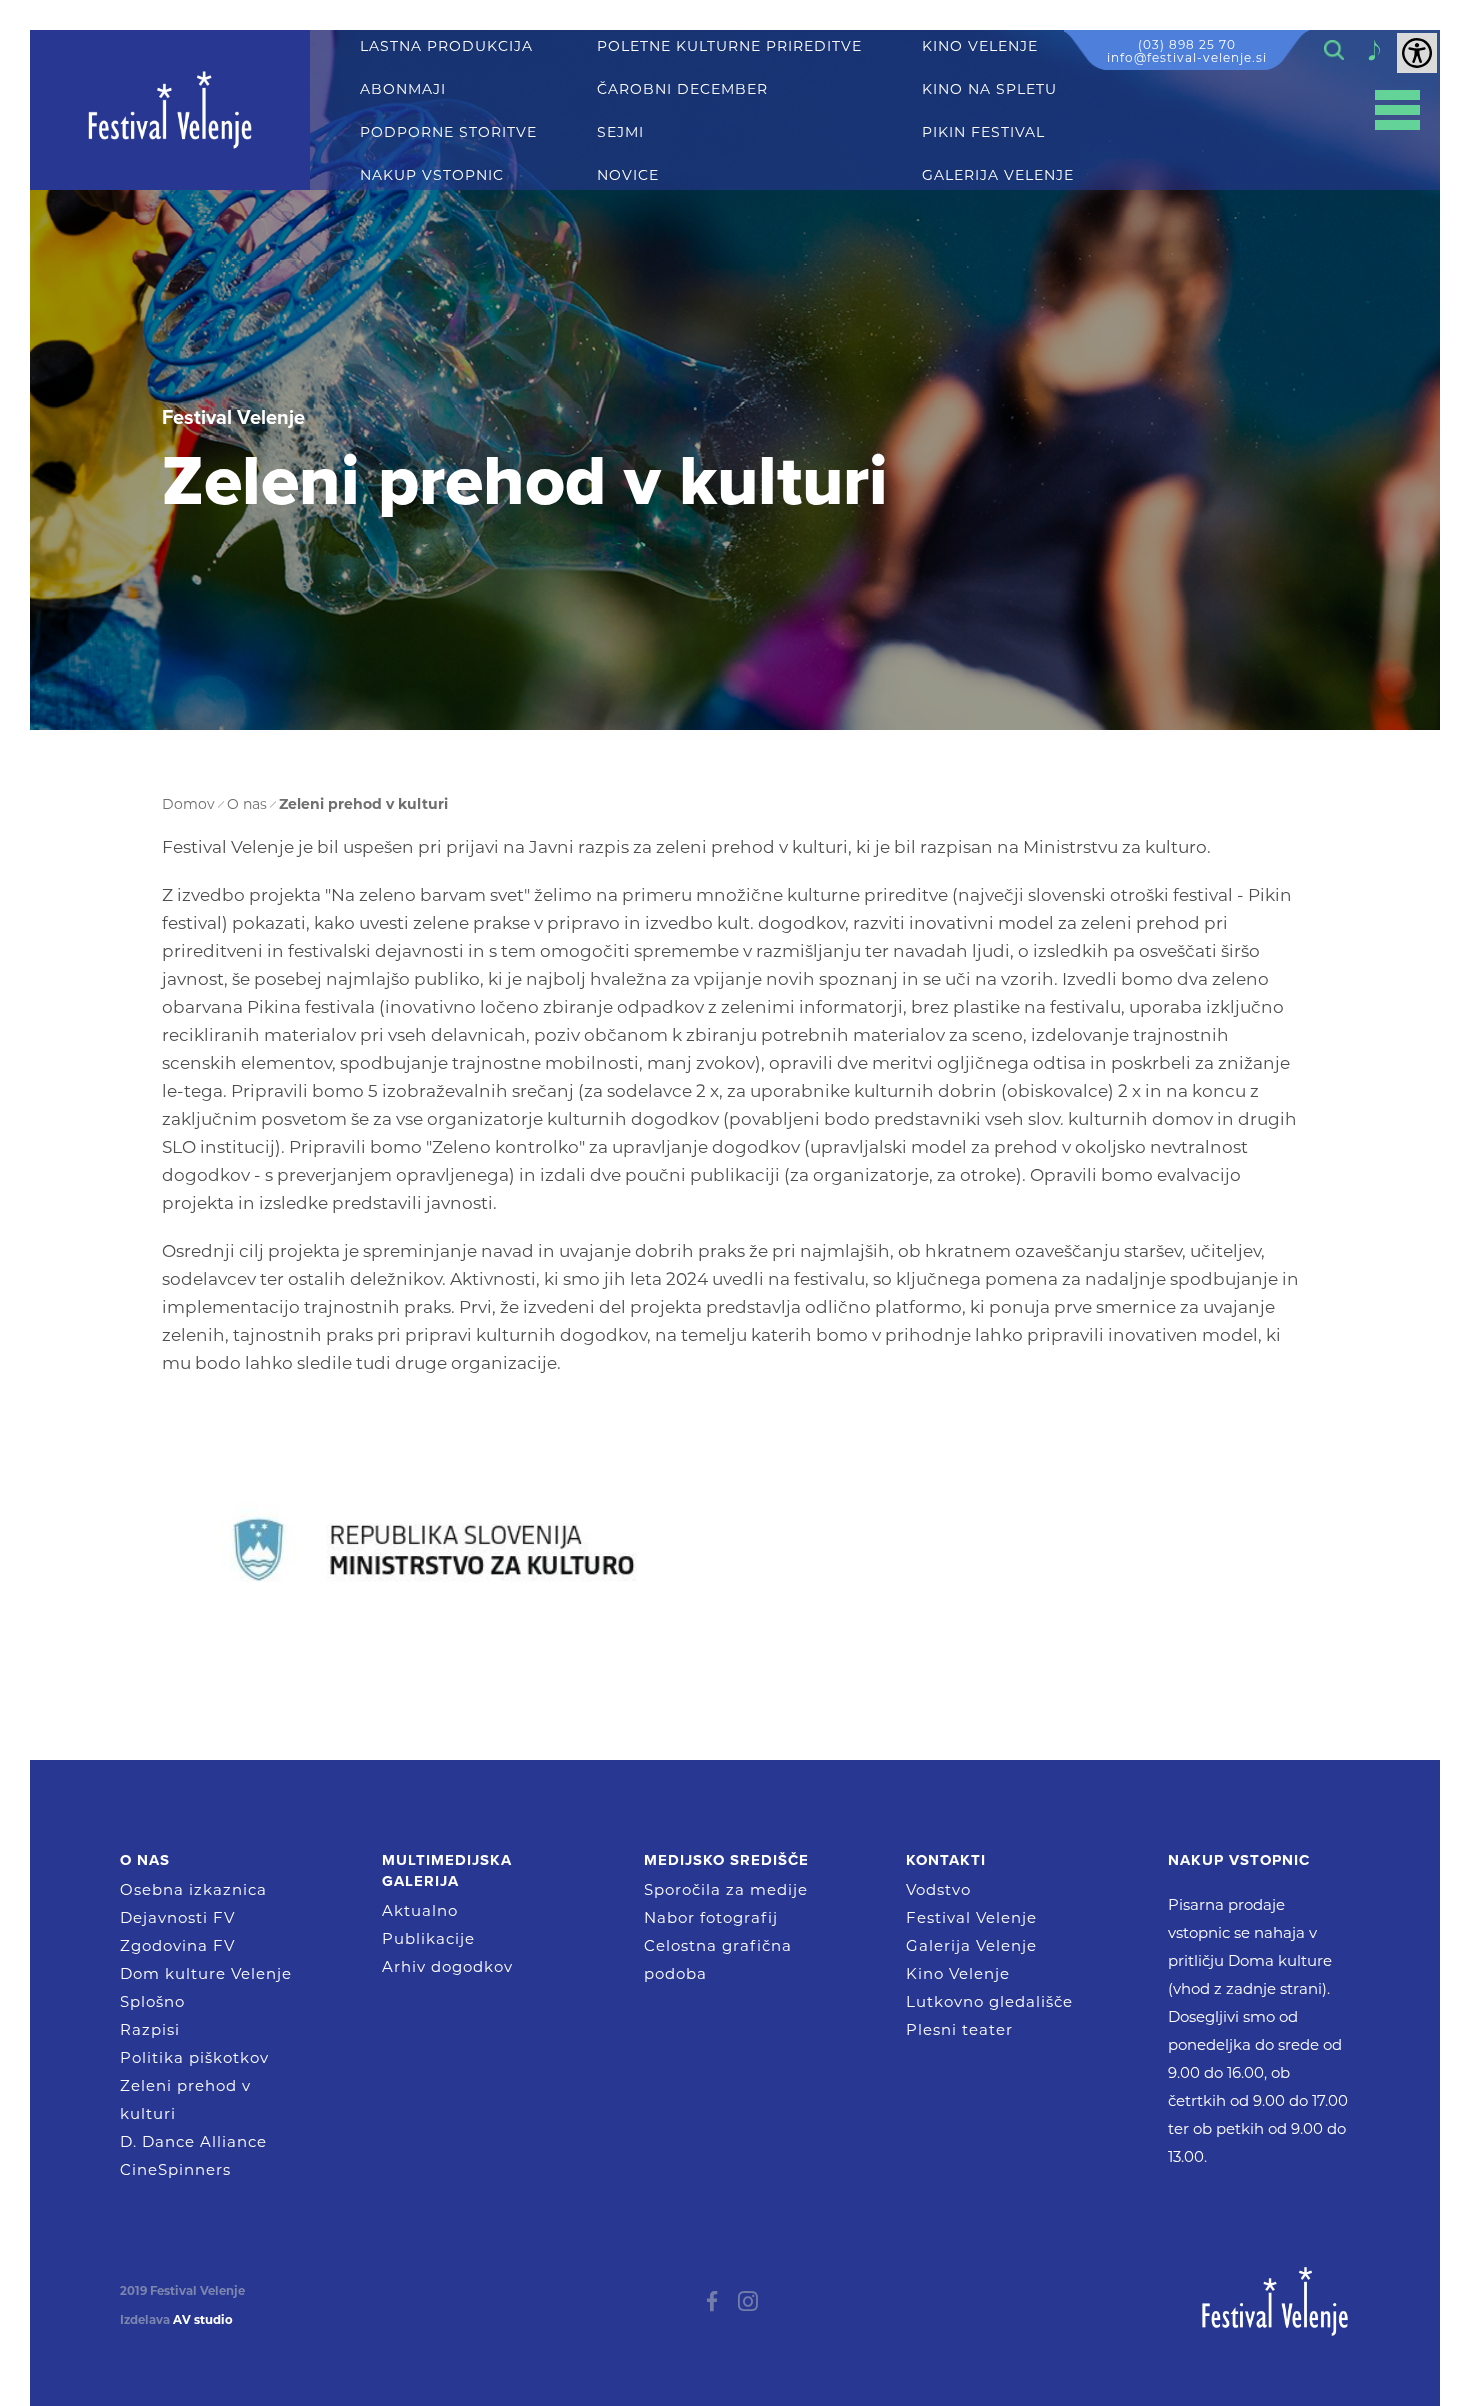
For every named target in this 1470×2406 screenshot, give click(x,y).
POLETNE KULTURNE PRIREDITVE (729, 46)
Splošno (152, 2001)
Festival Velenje (971, 1917)
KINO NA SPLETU (989, 89)
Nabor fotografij (711, 1917)
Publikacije (428, 1938)
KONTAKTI (946, 1860)
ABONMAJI (403, 89)
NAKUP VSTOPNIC (432, 175)
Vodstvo (938, 1889)
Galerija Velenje (971, 1945)
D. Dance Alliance (193, 2141)
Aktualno (420, 1910)
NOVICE (628, 175)
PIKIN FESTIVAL (983, 132)
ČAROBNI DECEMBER (682, 89)
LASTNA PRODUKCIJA (446, 46)
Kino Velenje (958, 1973)
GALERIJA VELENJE (998, 175)
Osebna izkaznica (193, 1889)
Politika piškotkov (194, 2057)
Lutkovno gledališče (989, 2001)
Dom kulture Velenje (206, 1973)
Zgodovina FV (177, 1945)
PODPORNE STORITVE (448, 132)
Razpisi (150, 2029)
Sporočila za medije (726, 1889)
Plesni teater (959, 2029)
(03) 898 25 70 (1187, 44)
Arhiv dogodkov (447, 1966)
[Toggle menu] (1397, 110)
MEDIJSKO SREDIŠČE (726, 1860)
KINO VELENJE (980, 46)
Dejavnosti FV (177, 1917)
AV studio (203, 2320)
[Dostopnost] (1417, 53)
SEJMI (620, 132)
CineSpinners (175, 2169)
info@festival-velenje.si (1187, 57)
